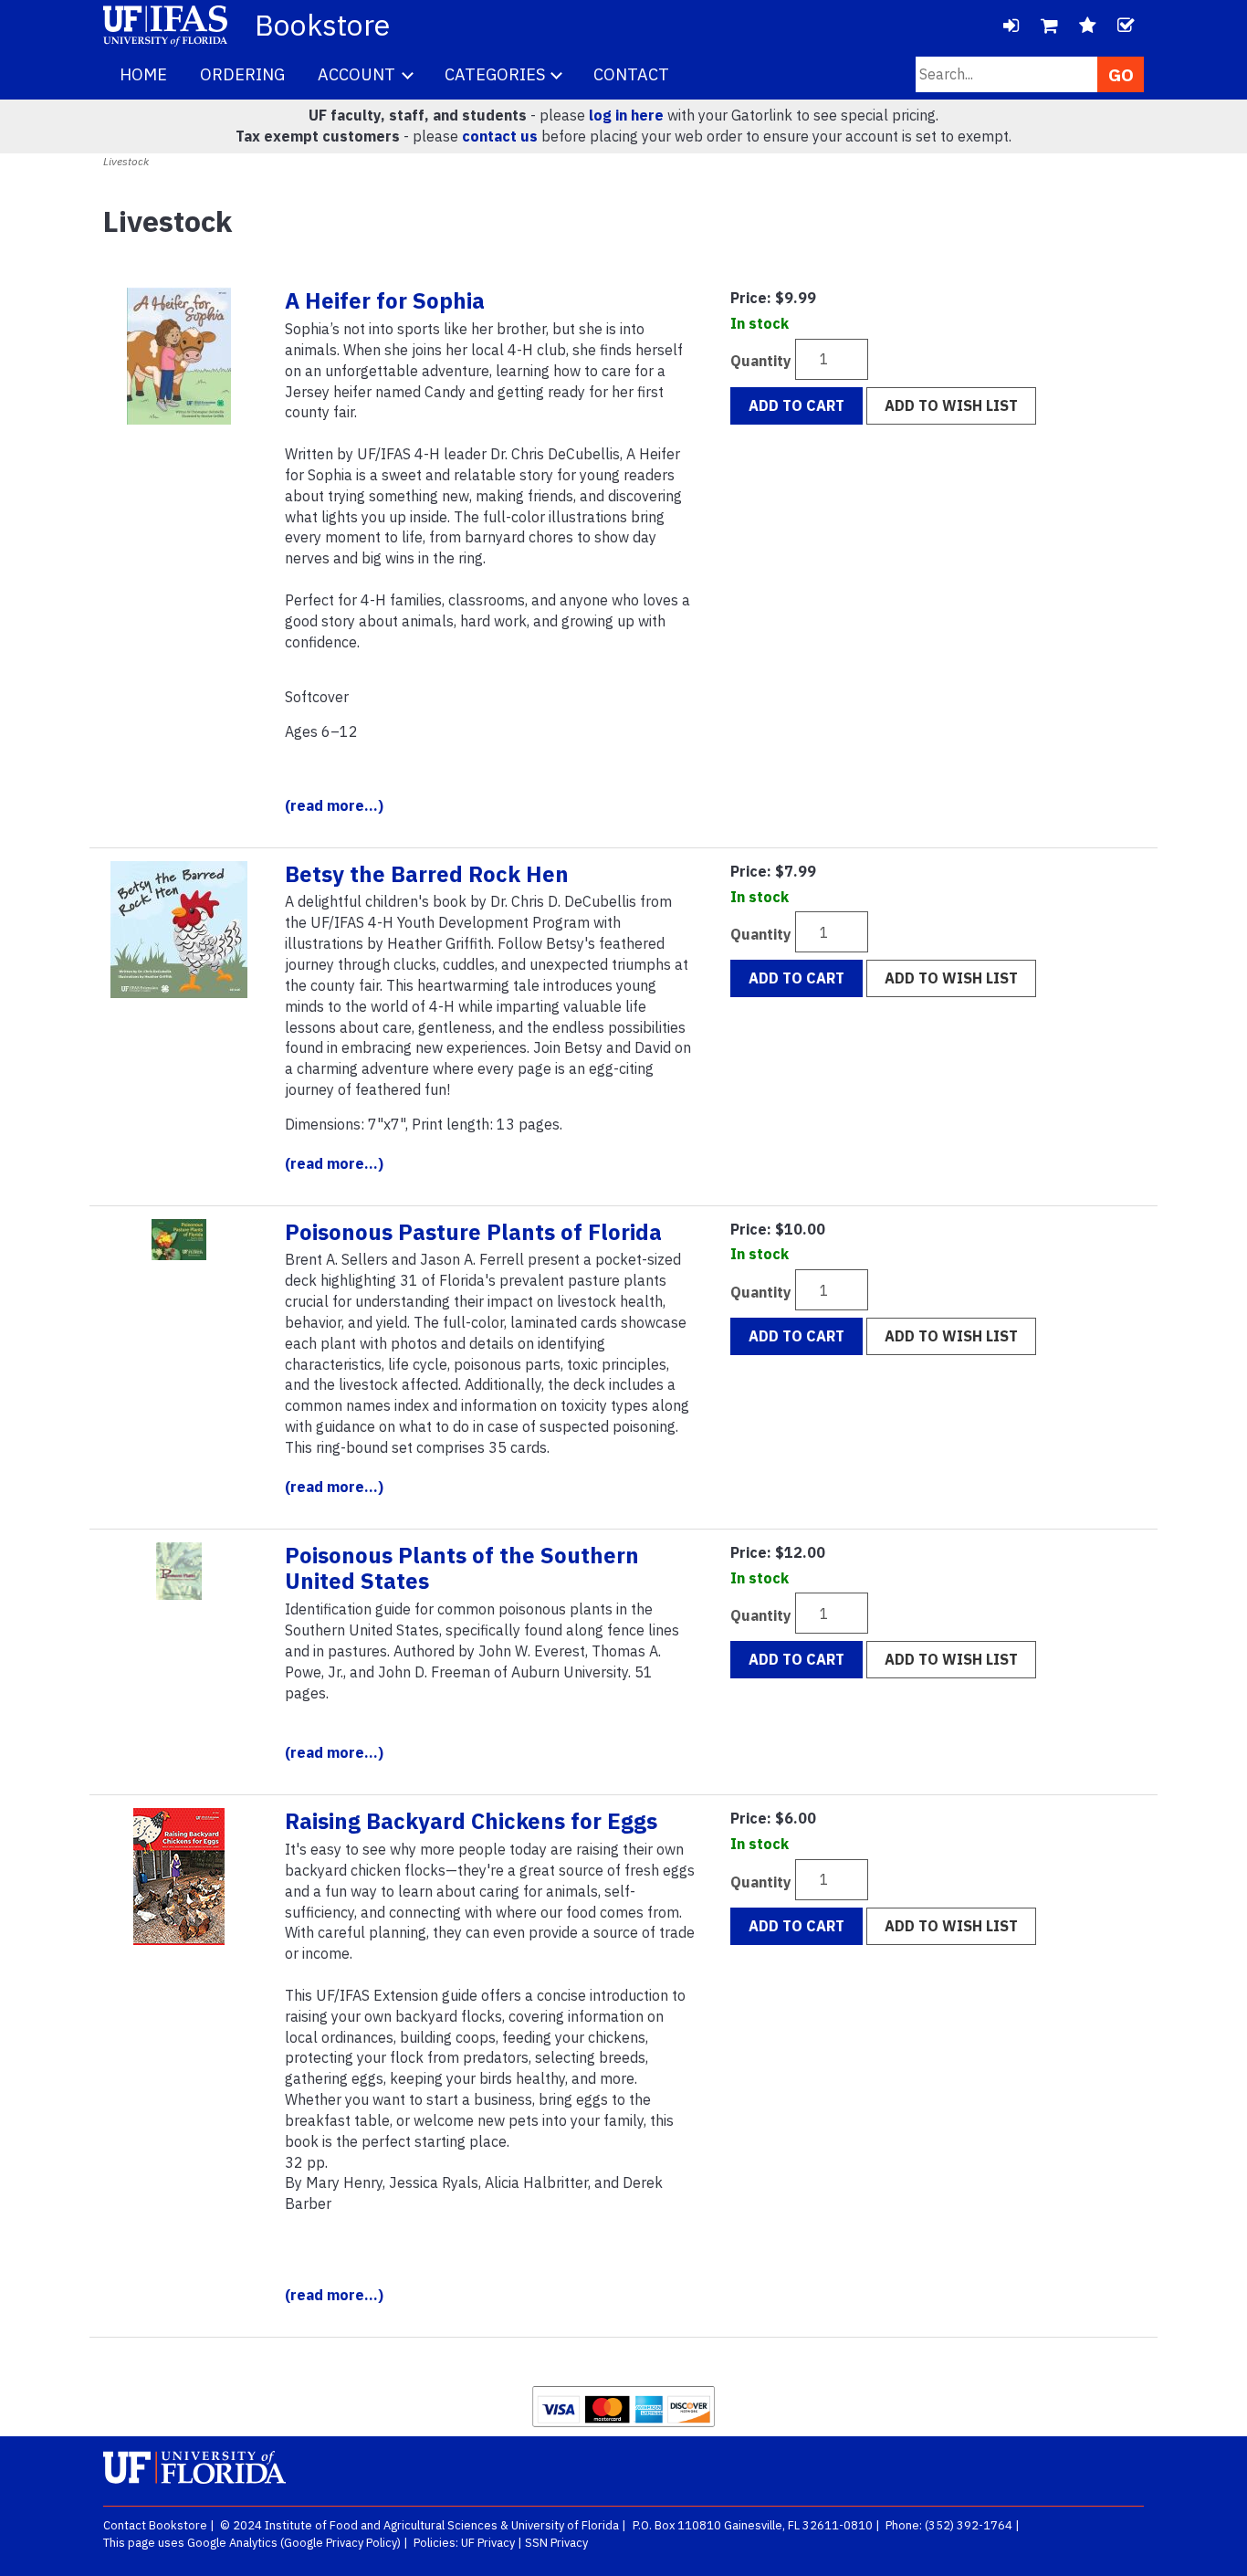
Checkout (1126, 26)
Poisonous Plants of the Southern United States (462, 1568)
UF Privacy (488, 2543)
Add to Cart (796, 405)
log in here (626, 115)
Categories (497, 74)
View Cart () (1049, 26)
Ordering (242, 74)
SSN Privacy (556, 2543)
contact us (500, 136)
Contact (631, 74)
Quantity (761, 361)
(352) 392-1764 (969, 2525)
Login (1011, 26)
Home (143, 74)
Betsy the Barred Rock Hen (427, 874)
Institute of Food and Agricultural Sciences (381, 2525)
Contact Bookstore (155, 2525)
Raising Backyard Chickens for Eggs (471, 1821)
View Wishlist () (1087, 26)
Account (358, 74)
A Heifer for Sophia (385, 300)
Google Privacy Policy (341, 2543)
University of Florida (565, 2525)
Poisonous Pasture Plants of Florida (473, 1232)
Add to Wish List (951, 405)
